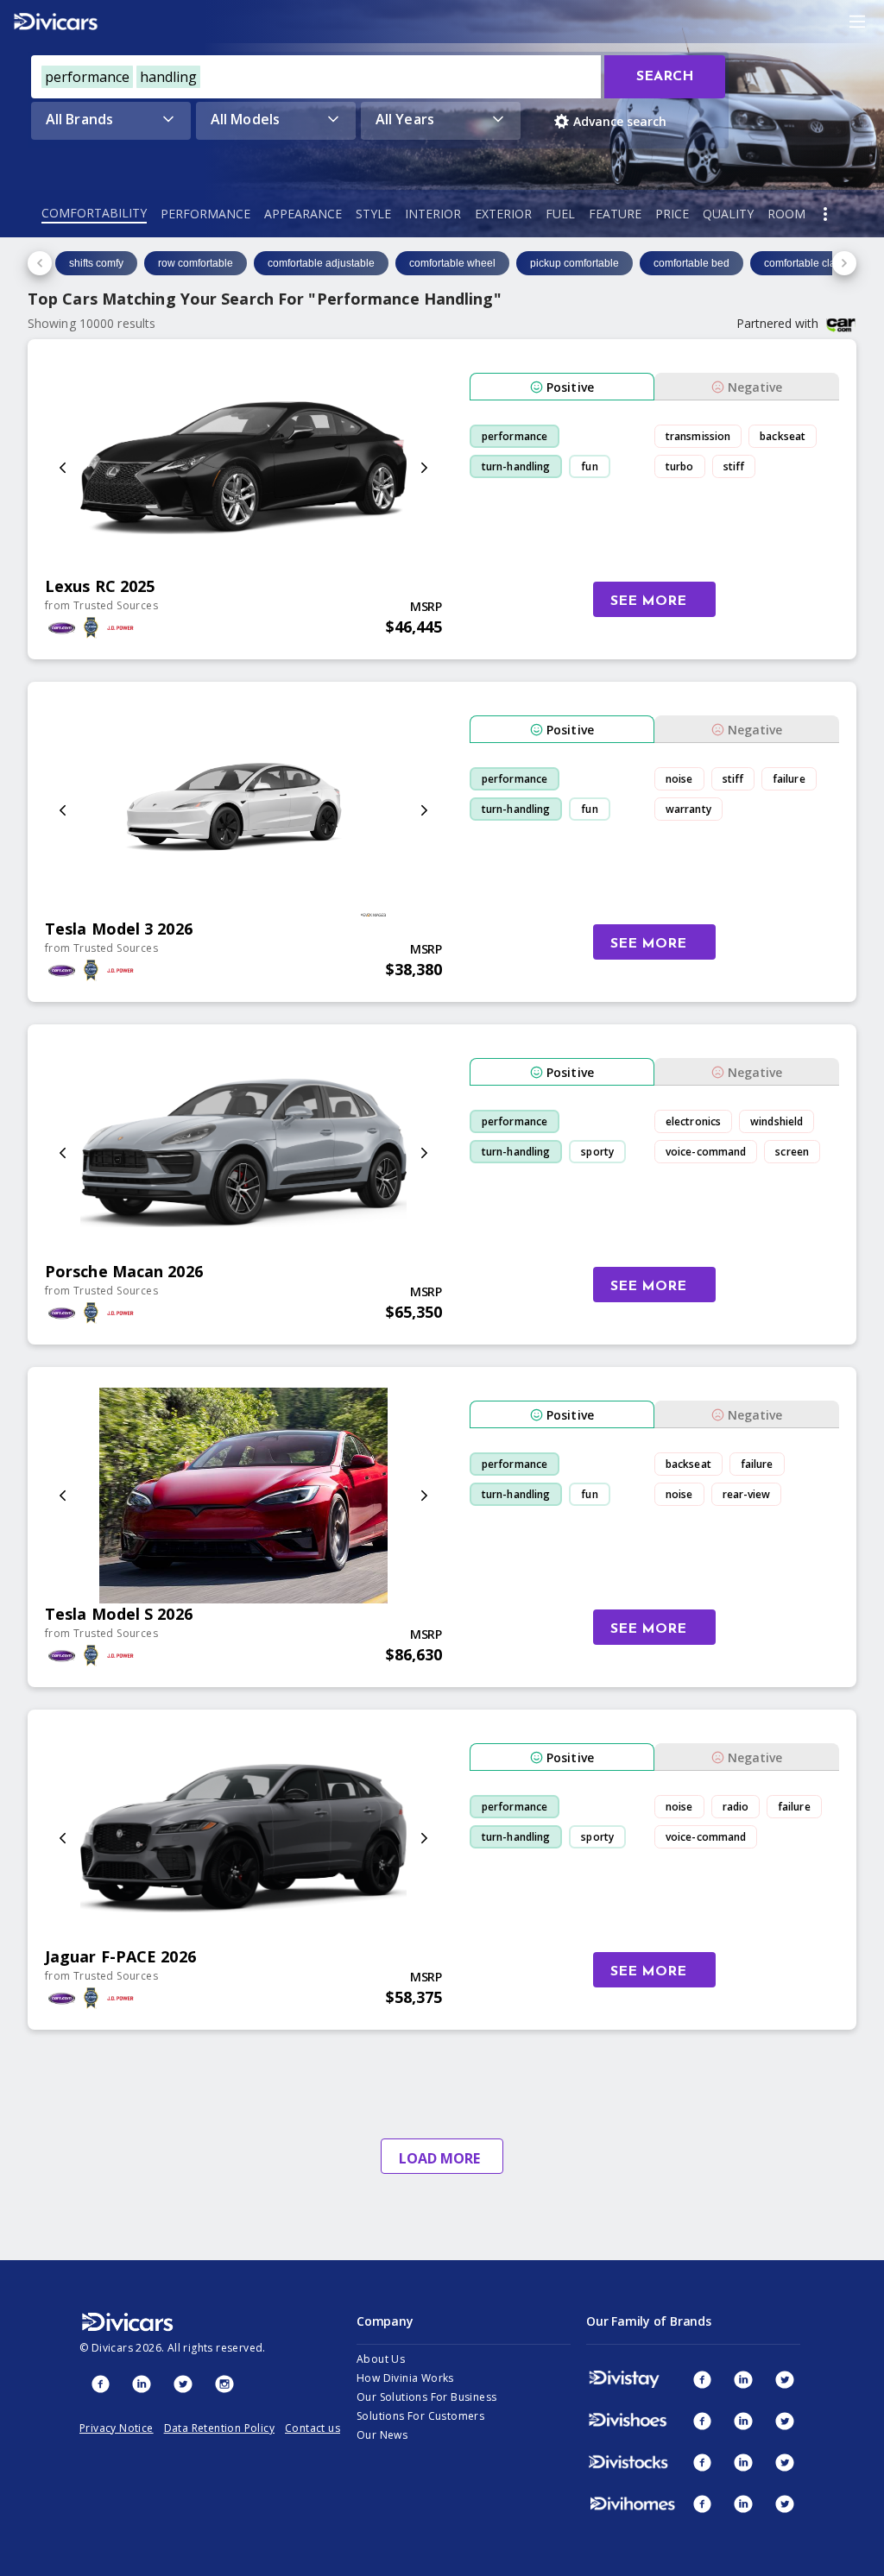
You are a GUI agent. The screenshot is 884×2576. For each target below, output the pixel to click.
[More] (825, 214)
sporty (597, 1152)
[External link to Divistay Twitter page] (785, 2379)
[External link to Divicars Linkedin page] (142, 2384)
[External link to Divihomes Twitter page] (785, 2504)
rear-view (747, 1494)
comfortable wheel (452, 263)
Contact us (313, 2428)
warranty (688, 809)
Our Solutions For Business (426, 2397)
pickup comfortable (575, 263)
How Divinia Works (405, 2378)
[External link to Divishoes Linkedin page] (743, 2421)
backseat (783, 436)
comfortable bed (691, 263)
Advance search (620, 121)
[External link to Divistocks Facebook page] (702, 2462)
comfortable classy (808, 263)
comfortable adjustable (321, 263)
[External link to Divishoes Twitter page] (785, 2421)
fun (589, 466)
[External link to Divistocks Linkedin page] (743, 2462)
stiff (734, 466)
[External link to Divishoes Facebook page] (702, 2421)
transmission (698, 436)
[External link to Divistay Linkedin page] (743, 2379)
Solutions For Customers (420, 2416)
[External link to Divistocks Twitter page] (785, 2462)
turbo (680, 466)
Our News (382, 2435)
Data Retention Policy (219, 2428)
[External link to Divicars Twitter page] (183, 2384)
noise (679, 779)
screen (792, 1152)
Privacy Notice (117, 2428)
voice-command (706, 1152)
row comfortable (196, 263)
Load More (439, 2158)
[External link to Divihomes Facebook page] (702, 2504)
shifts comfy (96, 263)
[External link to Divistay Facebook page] (702, 2379)
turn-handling (516, 466)
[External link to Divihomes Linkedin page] (743, 2504)
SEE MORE (648, 601)
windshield (777, 1121)
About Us (381, 2359)
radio (736, 1807)
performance (515, 436)
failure (789, 779)
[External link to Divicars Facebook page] (100, 2384)
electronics (693, 1121)
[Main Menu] (857, 22)
